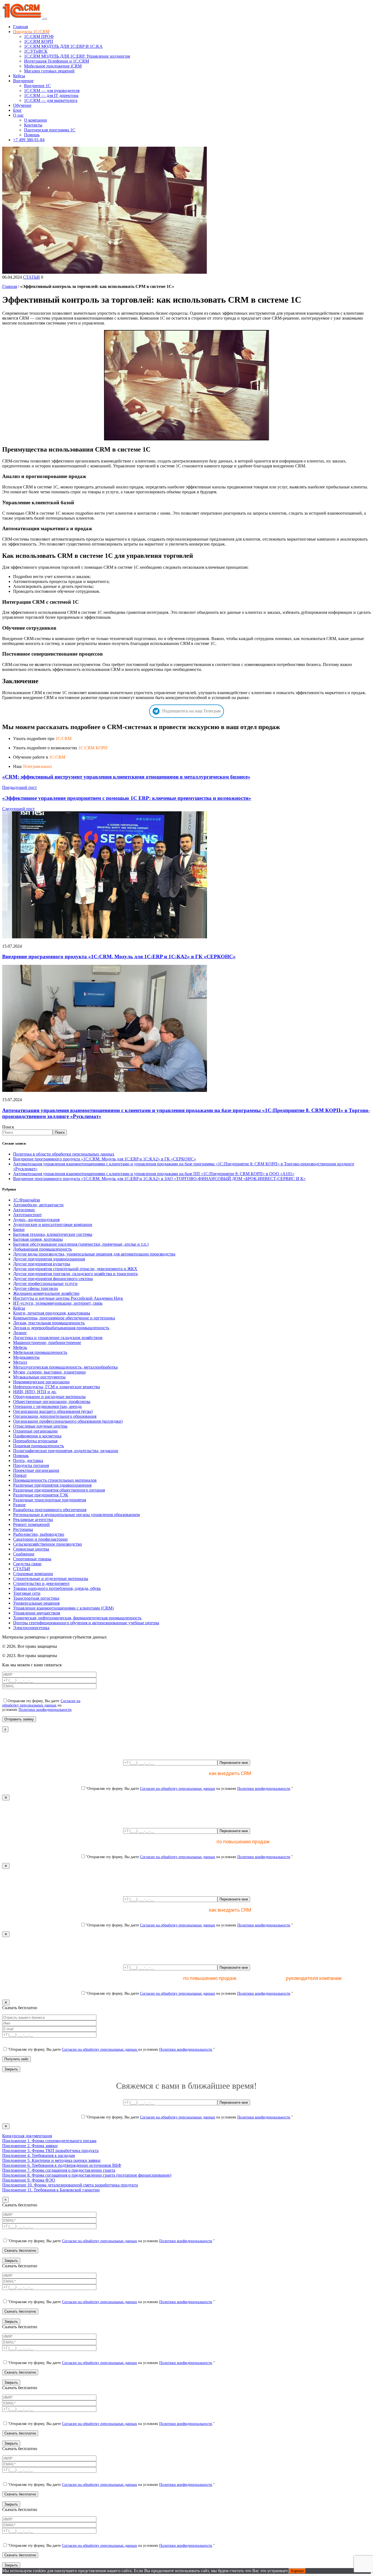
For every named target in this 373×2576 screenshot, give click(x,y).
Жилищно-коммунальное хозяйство (46, 1293)
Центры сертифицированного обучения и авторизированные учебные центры (86, 1623)
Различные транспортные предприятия (50, 1500)
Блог (17, 110)
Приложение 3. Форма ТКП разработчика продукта (50, 2151)
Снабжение (24, 1554)
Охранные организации (35, 1431)
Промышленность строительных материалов (55, 1480)
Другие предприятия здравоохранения (49, 1259)
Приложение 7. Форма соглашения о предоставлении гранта (59, 2170)
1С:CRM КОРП (39, 41)
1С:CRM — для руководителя (52, 91)
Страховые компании (33, 1574)
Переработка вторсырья (35, 1441)
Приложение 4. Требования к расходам (39, 2155)
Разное (19, 1505)
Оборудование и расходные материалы (49, 1397)
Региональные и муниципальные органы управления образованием (76, 1515)
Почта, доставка (28, 1461)
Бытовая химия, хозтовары (38, 1239)
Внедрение (23, 81)
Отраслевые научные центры (40, 1426)
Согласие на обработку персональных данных (41, 1703)
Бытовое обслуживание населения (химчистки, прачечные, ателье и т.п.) (81, 1244)
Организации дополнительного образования (55, 1416)
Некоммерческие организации (41, 1382)
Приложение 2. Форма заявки (30, 2146)
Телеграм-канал (37, 766)
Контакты (33, 125)
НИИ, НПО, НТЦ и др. (35, 1392)
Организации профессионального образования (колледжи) (68, 1421)
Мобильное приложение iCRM (53, 66)
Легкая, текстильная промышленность (49, 1323)
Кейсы (19, 76)
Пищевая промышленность (39, 1446)
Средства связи (27, 1564)
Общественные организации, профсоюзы (52, 1402)
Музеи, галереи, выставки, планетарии (49, 1372)
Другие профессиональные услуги (45, 1283)
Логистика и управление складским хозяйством (58, 1338)
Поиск (8, 1127)
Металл (20, 1362)
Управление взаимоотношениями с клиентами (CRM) (63, 1608)
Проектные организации (36, 1470)
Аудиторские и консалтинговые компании (53, 1224)
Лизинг (20, 1333)
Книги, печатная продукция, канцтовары (52, 1313)
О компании (35, 120)
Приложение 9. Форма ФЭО (29, 2180)
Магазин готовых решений (49, 71)
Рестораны (23, 1529)
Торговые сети (27, 1593)
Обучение (22, 105)
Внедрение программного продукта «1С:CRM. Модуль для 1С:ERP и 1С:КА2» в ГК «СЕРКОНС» (119, 957)
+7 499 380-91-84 (29, 140)
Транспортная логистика (36, 1598)
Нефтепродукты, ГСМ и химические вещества (57, 1387)
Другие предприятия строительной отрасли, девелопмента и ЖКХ (75, 1269)
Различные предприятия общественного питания (59, 1490)
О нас (18, 115)
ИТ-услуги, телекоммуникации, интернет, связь (58, 1303)
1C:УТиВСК (36, 51)
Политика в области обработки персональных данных (64, 1154)
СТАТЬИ (31, 277)
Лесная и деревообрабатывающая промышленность (61, 1328)
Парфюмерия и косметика (37, 1436)
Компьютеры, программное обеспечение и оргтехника (64, 1318)
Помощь (32, 135)
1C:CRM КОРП (93, 748)
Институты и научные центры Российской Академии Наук (68, 1298)
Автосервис (24, 1210)
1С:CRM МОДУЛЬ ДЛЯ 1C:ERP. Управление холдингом (77, 56)
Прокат (20, 1475)
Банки (19, 1229)
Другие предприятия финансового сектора (53, 1279)
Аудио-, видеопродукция (36, 1220)
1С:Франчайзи (27, 1200)
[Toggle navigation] (45, 19)
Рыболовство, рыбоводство (39, 1534)
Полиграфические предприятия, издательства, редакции (66, 1451)
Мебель (20, 1347)
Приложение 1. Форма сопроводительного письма (49, 2141)
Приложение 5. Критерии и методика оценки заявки (51, 2160)
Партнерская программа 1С (50, 130)
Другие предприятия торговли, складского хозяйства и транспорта (75, 1274)
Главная (20, 27)
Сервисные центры (31, 1549)
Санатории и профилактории (40, 1539)
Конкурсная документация (27, 2136)
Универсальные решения (36, 1603)
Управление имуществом (37, 1613)
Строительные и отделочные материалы (51, 1579)
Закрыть (11, 2069)
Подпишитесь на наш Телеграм (191, 711)
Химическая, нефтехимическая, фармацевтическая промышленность (77, 1618)
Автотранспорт (27, 1215)
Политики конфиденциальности (45, 1710)
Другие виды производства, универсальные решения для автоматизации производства (94, 1254)
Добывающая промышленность (42, 1249)
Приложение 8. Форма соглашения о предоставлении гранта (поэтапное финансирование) (87, 2175)
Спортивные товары (32, 1559)
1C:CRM (63, 739)
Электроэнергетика (31, 1628)
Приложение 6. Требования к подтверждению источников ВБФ (62, 2165)
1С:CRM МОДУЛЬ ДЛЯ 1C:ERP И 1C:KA (63, 46)
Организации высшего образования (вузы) (53, 1411)
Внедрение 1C (37, 86)
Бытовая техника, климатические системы (53, 1234)
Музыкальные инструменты (39, 1377)
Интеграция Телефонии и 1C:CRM (57, 61)
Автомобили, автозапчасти (38, 1205)
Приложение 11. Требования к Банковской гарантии (51, 2190)
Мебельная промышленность (40, 1352)
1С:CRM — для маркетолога (51, 100)
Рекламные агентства (33, 1520)
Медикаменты (26, 1357)
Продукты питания (31, 1465)
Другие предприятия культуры (42, 1264)
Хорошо (297, 2571)
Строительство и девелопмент (41, 1583)
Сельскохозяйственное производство (48, 1544)
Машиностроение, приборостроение (47, 1342)
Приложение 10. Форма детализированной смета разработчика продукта (70, 2185)
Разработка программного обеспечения (50, 1510)
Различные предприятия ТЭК (41, 1495)
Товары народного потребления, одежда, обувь (57, 1588)
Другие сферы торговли (35, 1288)
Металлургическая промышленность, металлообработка (65, 1367)
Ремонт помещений (31, 1524)
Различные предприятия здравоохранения (52, 1485)
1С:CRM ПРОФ (39, 36)
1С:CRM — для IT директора (51, 95)
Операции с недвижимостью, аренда (47, 1406)
